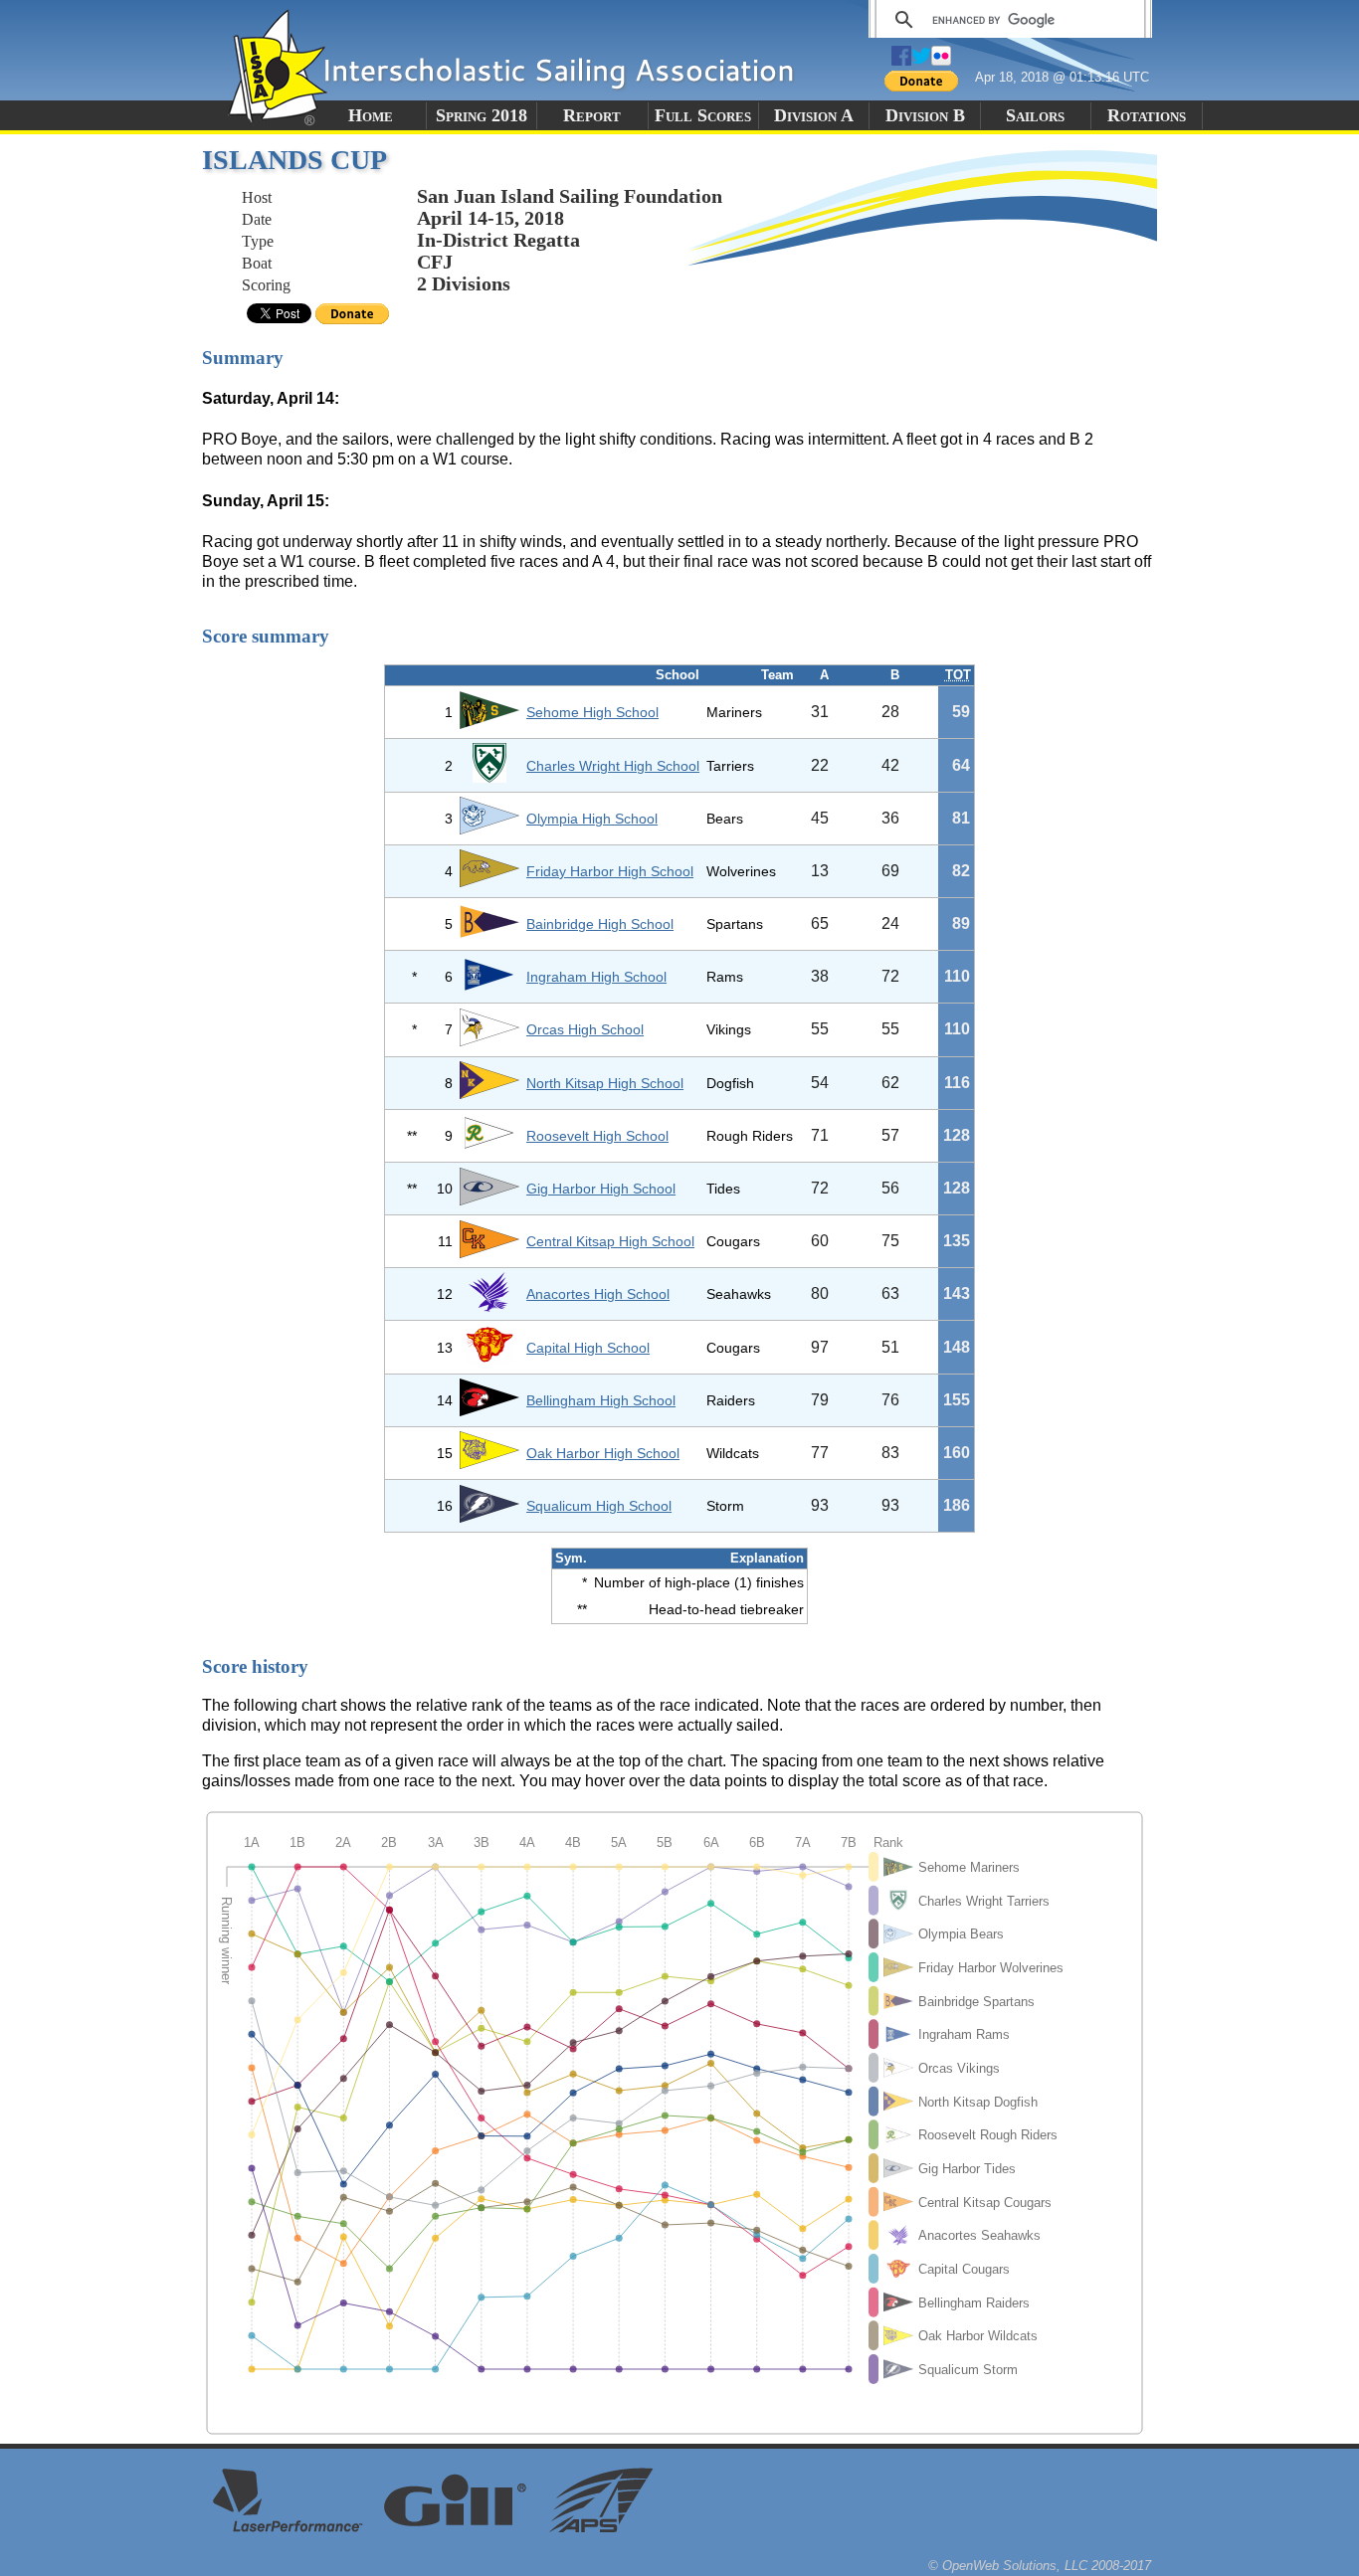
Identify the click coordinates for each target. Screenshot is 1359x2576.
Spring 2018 (482, 115)
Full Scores (703, 115)
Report (592, 115)
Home (371, 115)
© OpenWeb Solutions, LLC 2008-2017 (1040, 2566)
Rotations (1147, 115)
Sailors (1035, 115)
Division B (925, 115)
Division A (814, 115)
